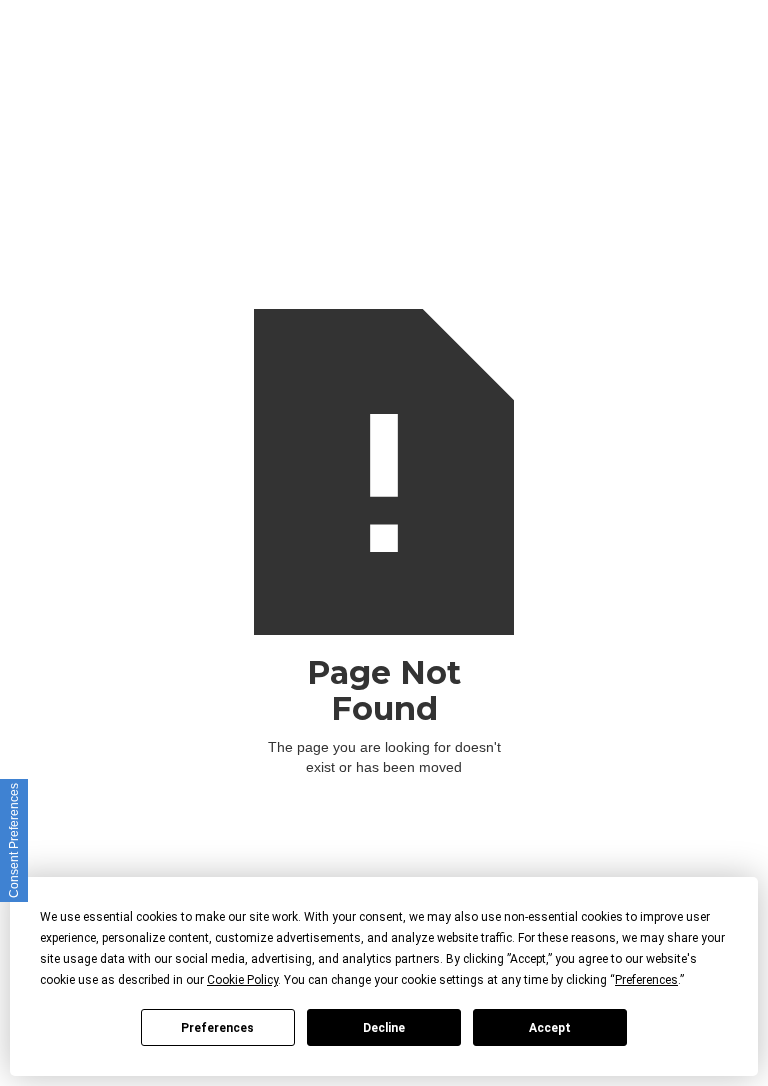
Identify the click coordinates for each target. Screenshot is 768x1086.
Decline (384, 1028)
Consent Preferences (14, 840)
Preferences (217, 1028)
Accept (550, 1028)
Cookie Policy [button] (242, 980)
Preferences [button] (646, 980)
